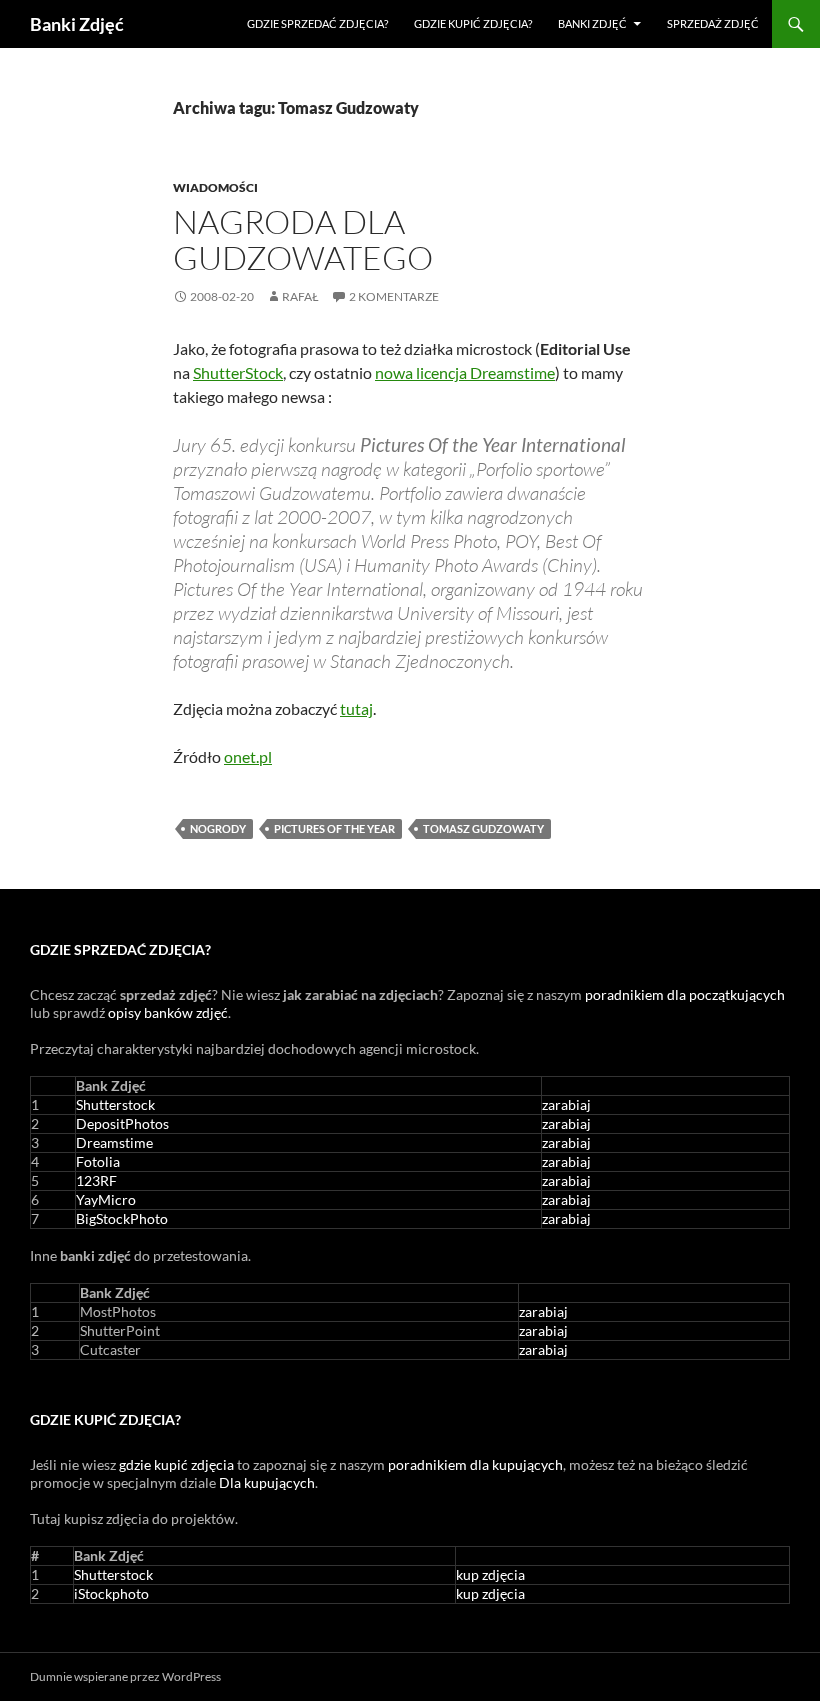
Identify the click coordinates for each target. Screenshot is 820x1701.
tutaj (356, 708)
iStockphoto (111, 1593)
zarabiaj (566, 1104)
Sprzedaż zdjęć (713, 23)
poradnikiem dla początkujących (685, 994)
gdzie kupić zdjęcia (176, 1464)
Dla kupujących (267, 1482)
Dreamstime (114, 1142)
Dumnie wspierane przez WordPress (125, 1676)
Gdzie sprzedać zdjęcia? (317, 23)
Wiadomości (215, 187)
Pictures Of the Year (334, 828)
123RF (96, 1180)
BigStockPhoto (122, 1218)
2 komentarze (394, 296)
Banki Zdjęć (77, 24)
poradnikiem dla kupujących (475, 1464)
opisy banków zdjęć (168, 1012)
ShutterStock (238, 372)
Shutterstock (115, 1104)
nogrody (218, 828)
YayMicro (106, 1199)
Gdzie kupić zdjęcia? (473, 23)
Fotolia (98, 1161)
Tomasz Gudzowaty (483, 828)
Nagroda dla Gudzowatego (303, 239)
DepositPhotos (122, 1123)
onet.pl (248, 756)
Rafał (300, 296)
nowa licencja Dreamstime (465, 372)
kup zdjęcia (490, 1574)
